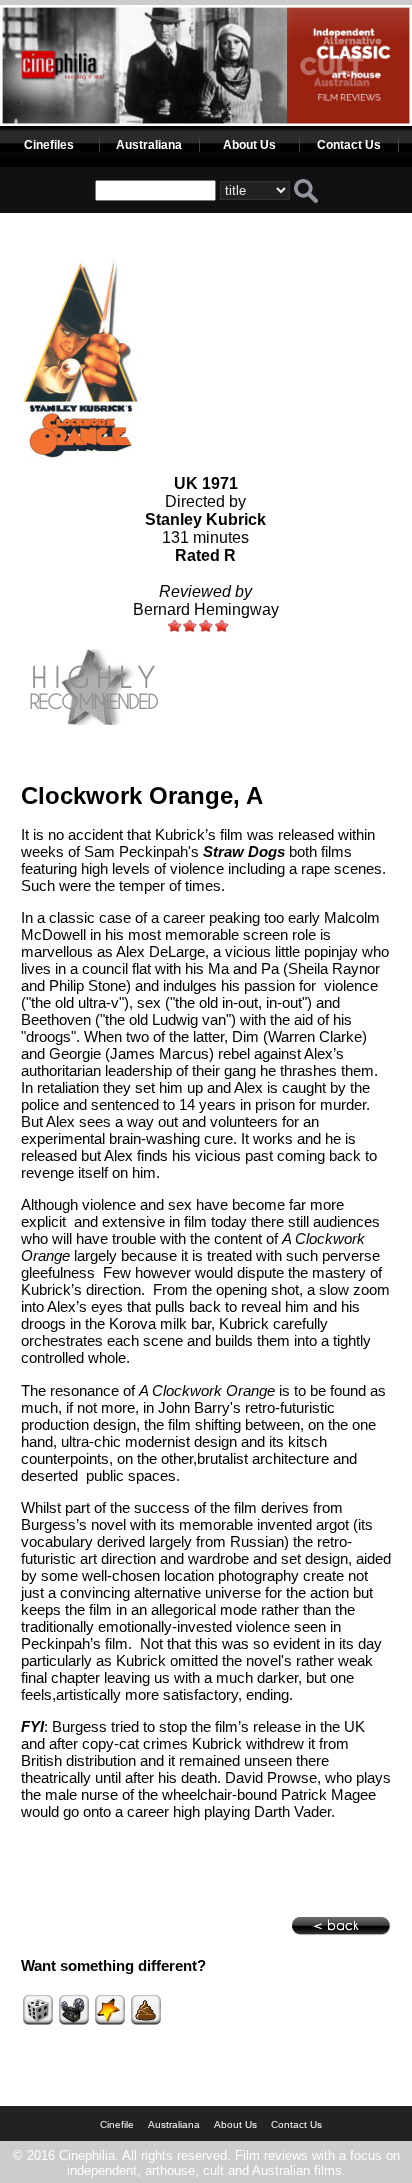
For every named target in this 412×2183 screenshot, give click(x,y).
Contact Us (349, 145)
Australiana (149, 145)
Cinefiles (49, 145)
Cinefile (117, 2124)
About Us (249, 145)
